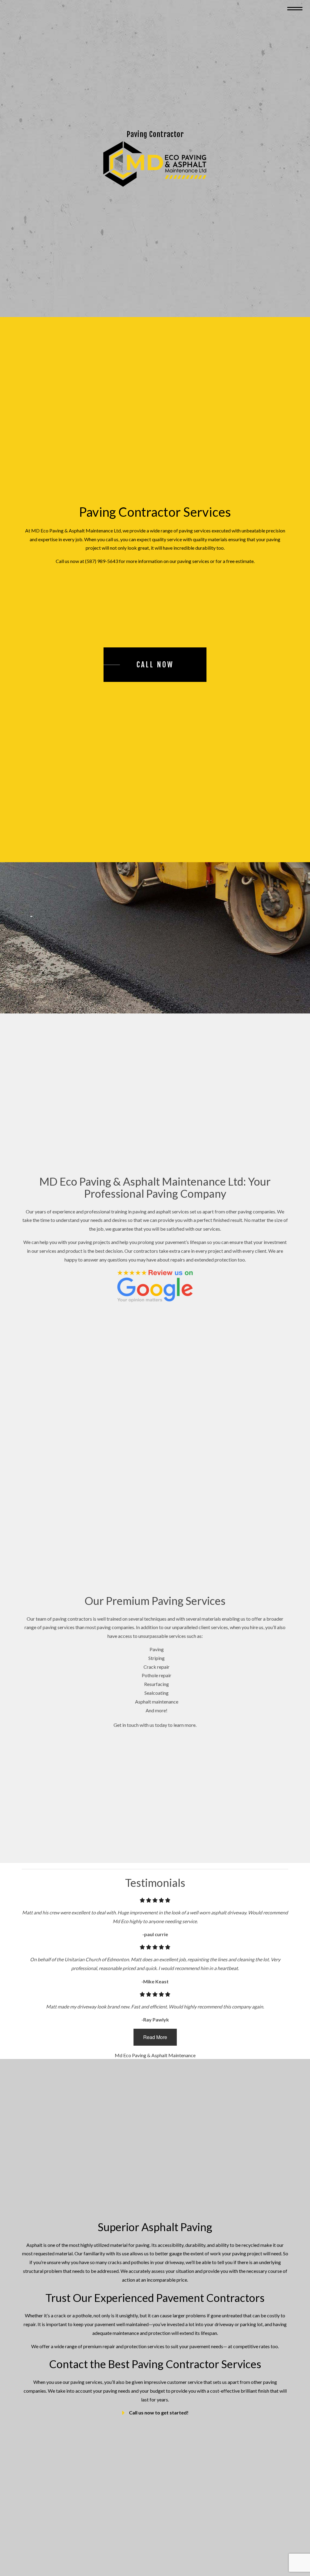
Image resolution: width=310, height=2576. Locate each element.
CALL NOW (155, 665)
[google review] (155, 1286)
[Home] (155, 164)
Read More (155, 2038)
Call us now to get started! (159, 2413)
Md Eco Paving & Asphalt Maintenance (155, 2056)
